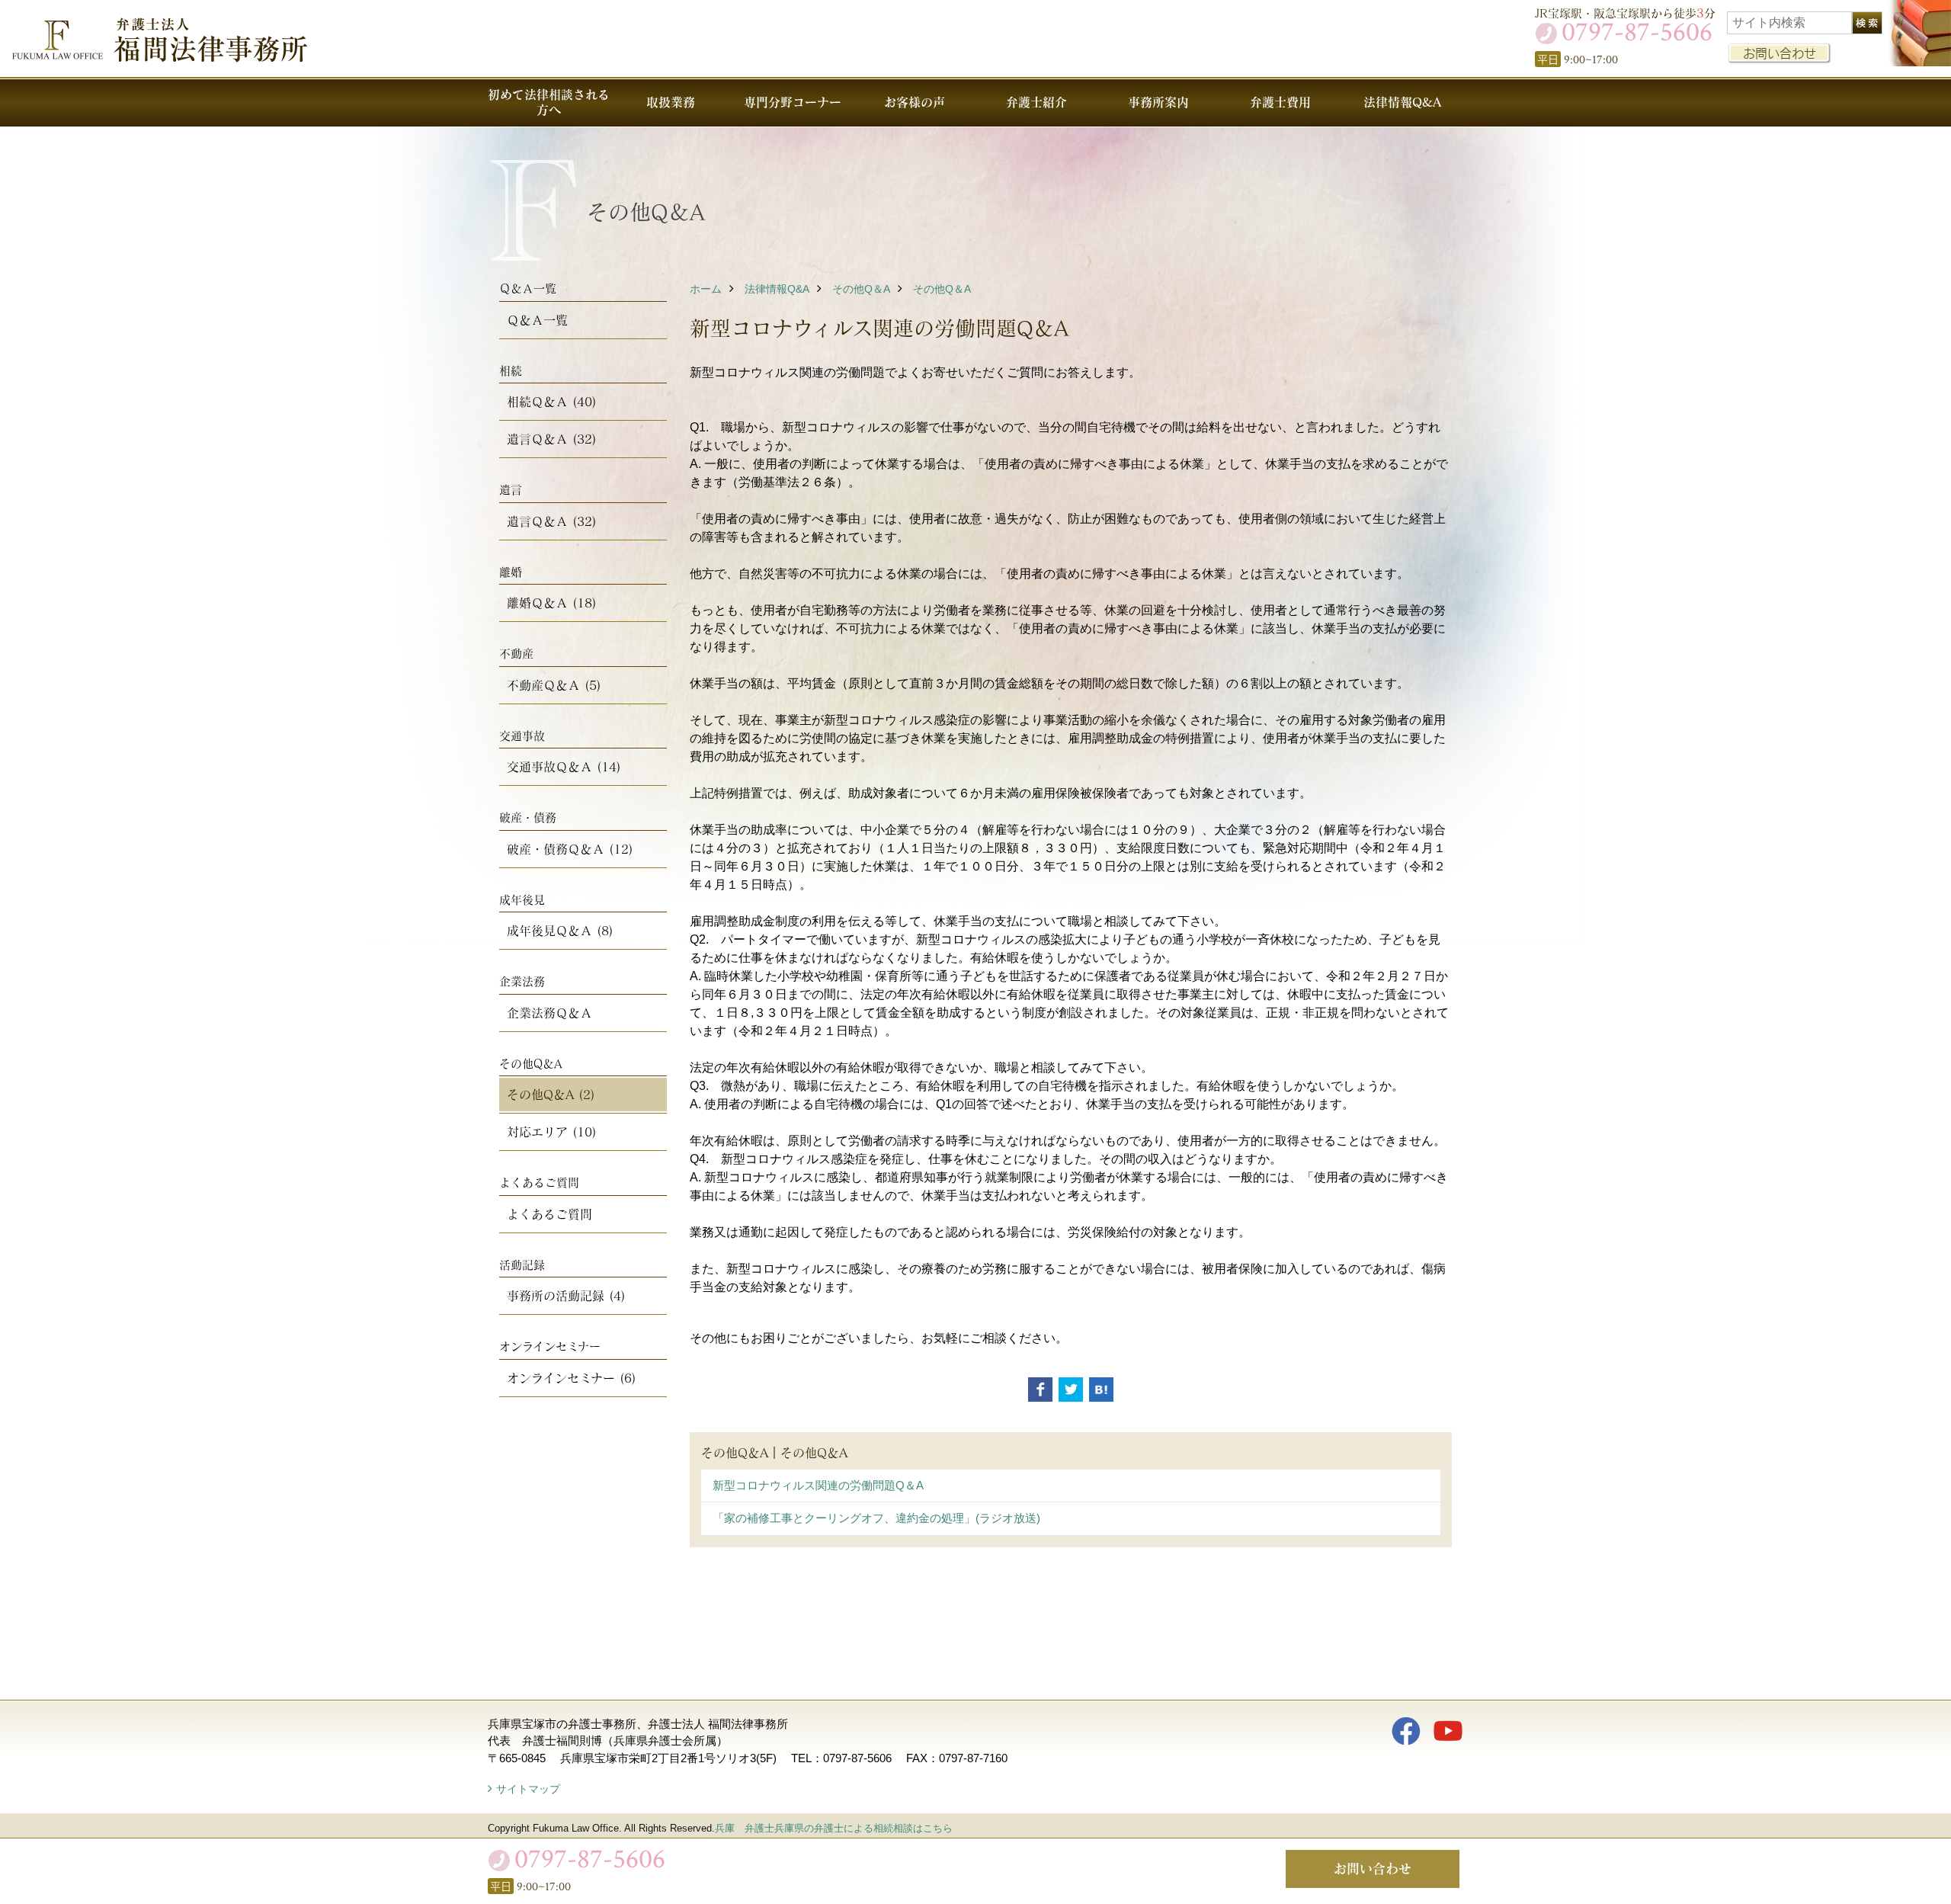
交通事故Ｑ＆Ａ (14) (564, 766)
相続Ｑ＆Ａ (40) (552, 401)
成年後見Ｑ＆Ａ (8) (560, 930)
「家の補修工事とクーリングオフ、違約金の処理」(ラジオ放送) (876, 1518)
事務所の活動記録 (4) (566, 1295)
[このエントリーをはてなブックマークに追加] (1101, 1390)
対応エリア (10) (552, 1132)
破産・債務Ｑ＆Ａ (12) (570, 849)
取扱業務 (671, 102)
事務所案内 (1158, 102)
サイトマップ (528, 1789)
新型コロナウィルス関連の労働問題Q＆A (818, 1485)
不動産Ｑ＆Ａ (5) (554, 685)
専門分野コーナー (793, 102)
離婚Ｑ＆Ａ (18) (552, 603)
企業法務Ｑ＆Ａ (549, 1013)
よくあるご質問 (549, 1214)
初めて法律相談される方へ (549, 102)
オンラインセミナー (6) (572, 1378)
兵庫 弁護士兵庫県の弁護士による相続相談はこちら (834, 1828)
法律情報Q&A (1402, 102)
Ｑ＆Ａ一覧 (537, 320)
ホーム (706, 289)
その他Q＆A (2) (551, 1094)
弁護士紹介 (1036, 102)
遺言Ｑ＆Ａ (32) (552, 439)
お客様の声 (915, 102)
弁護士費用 (1280, 102)
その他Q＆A (861, 289)
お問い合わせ (1780, 53)
